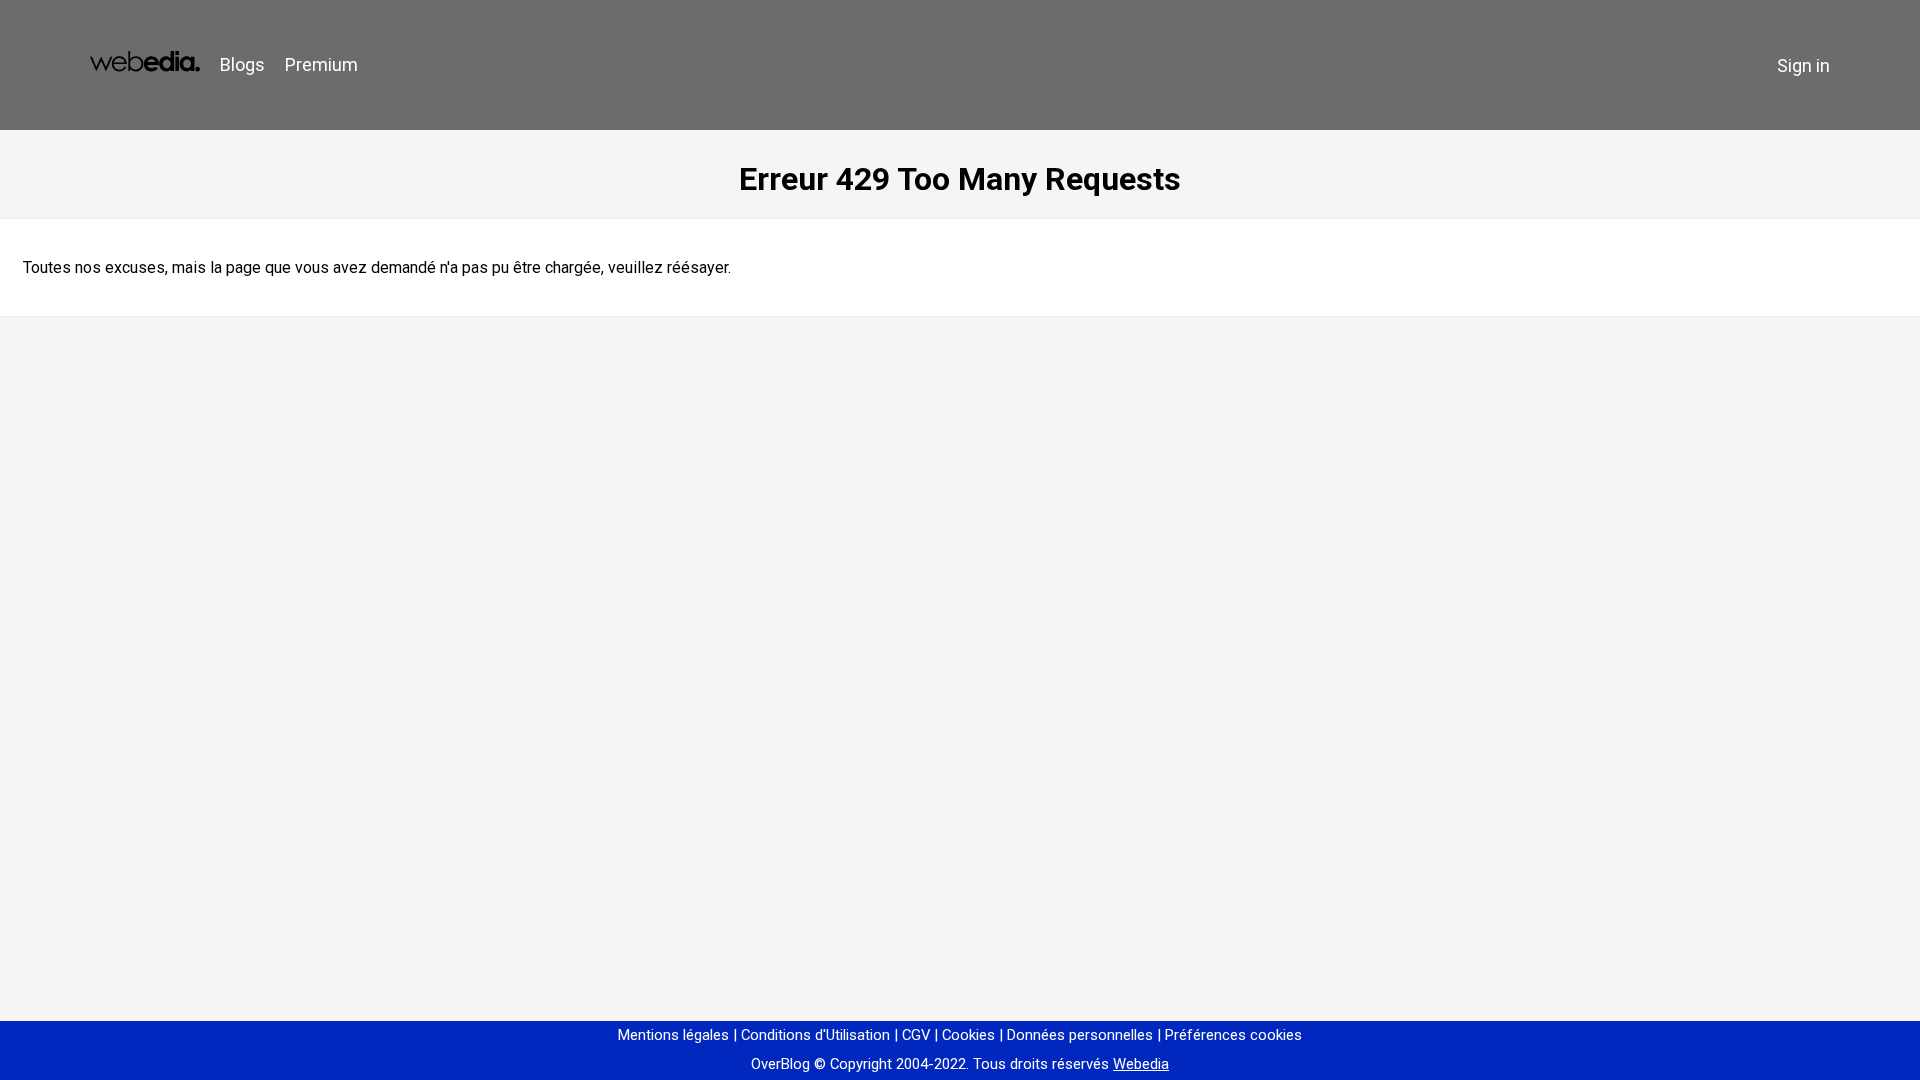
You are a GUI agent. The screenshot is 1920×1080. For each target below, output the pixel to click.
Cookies (968, 1035)
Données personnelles (1080, 1035)
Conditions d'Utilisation (815, 1035)
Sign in (1803, 65)
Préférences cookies (1233, 1035)
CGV (916, 1035)
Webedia (1141, 1064)
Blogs (242, 64)
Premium (321, 64)
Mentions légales (673, 1035)
